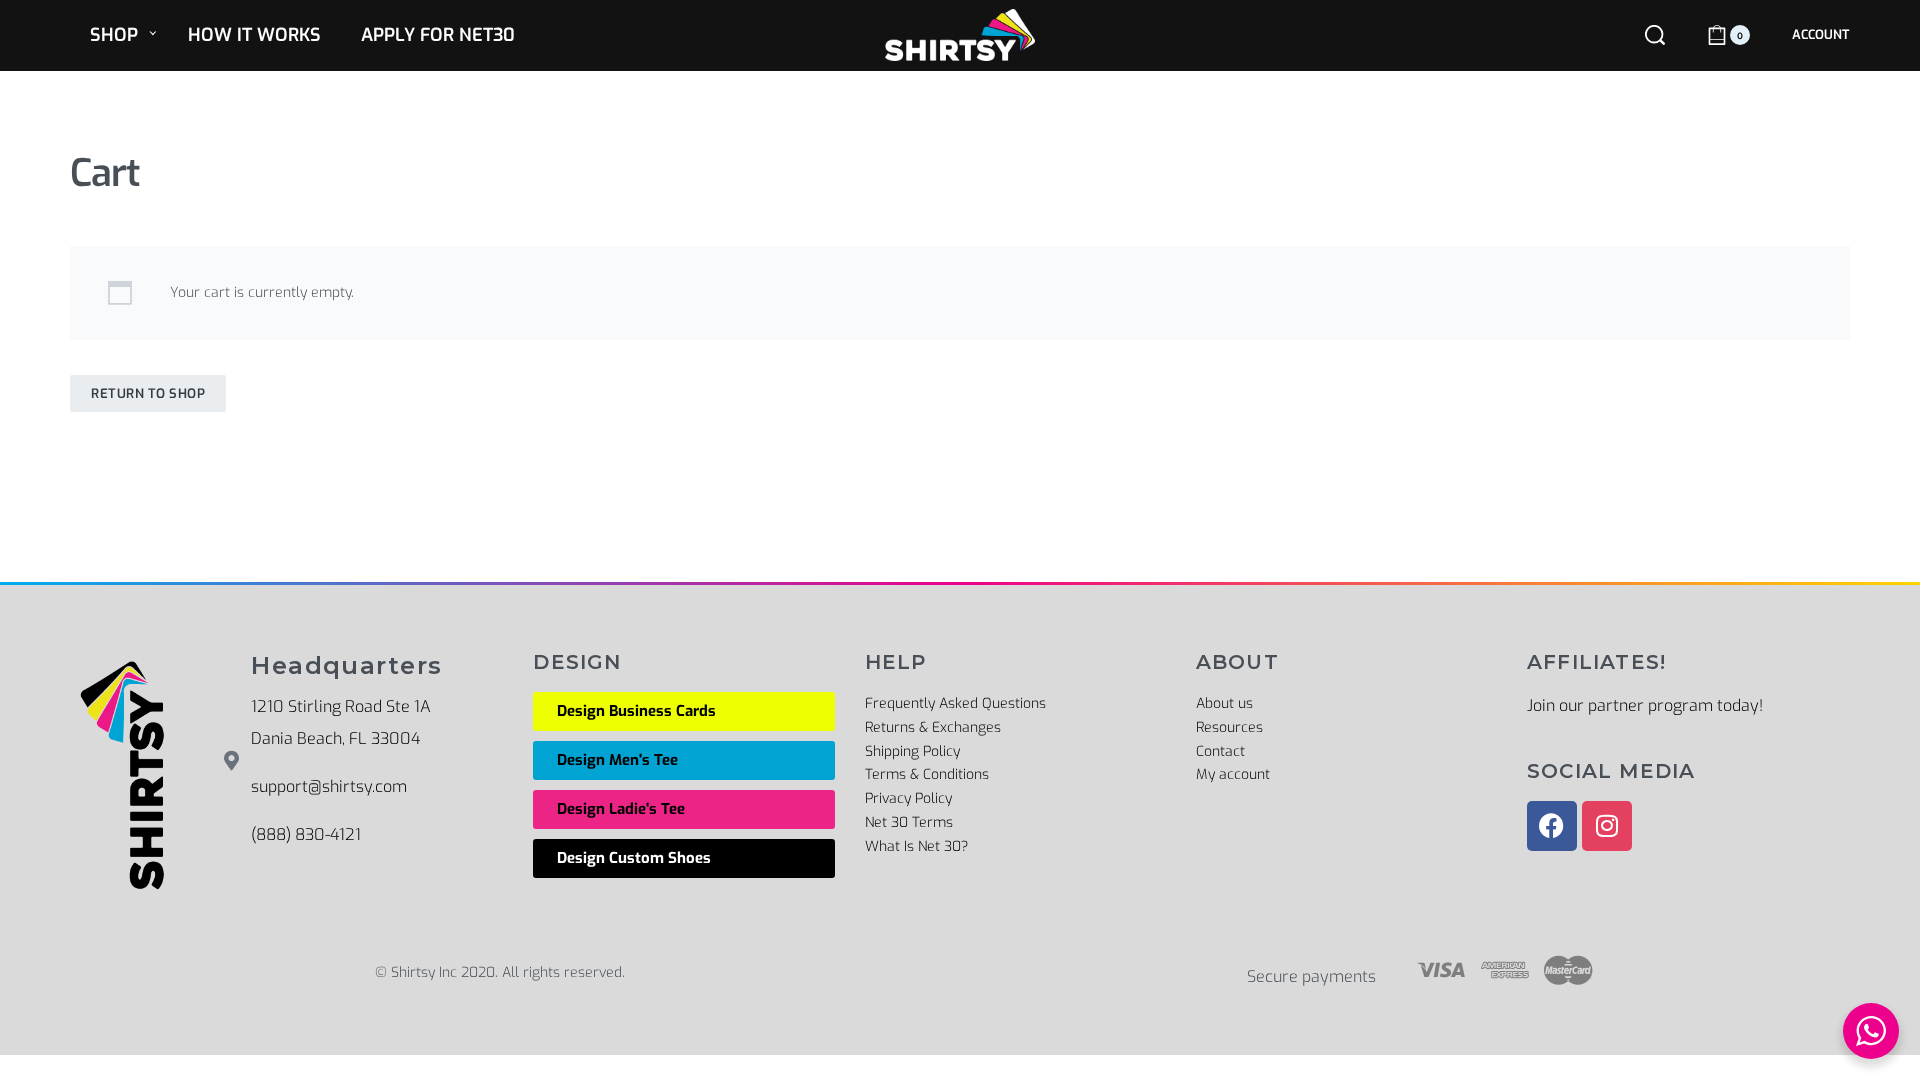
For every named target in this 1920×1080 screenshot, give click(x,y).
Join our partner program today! (1645, 705)
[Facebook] (1552, 826)
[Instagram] (1607, 826)
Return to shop (148, 393)
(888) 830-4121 (306, 834)
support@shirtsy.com (329, 786)
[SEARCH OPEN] (1655, 35)
